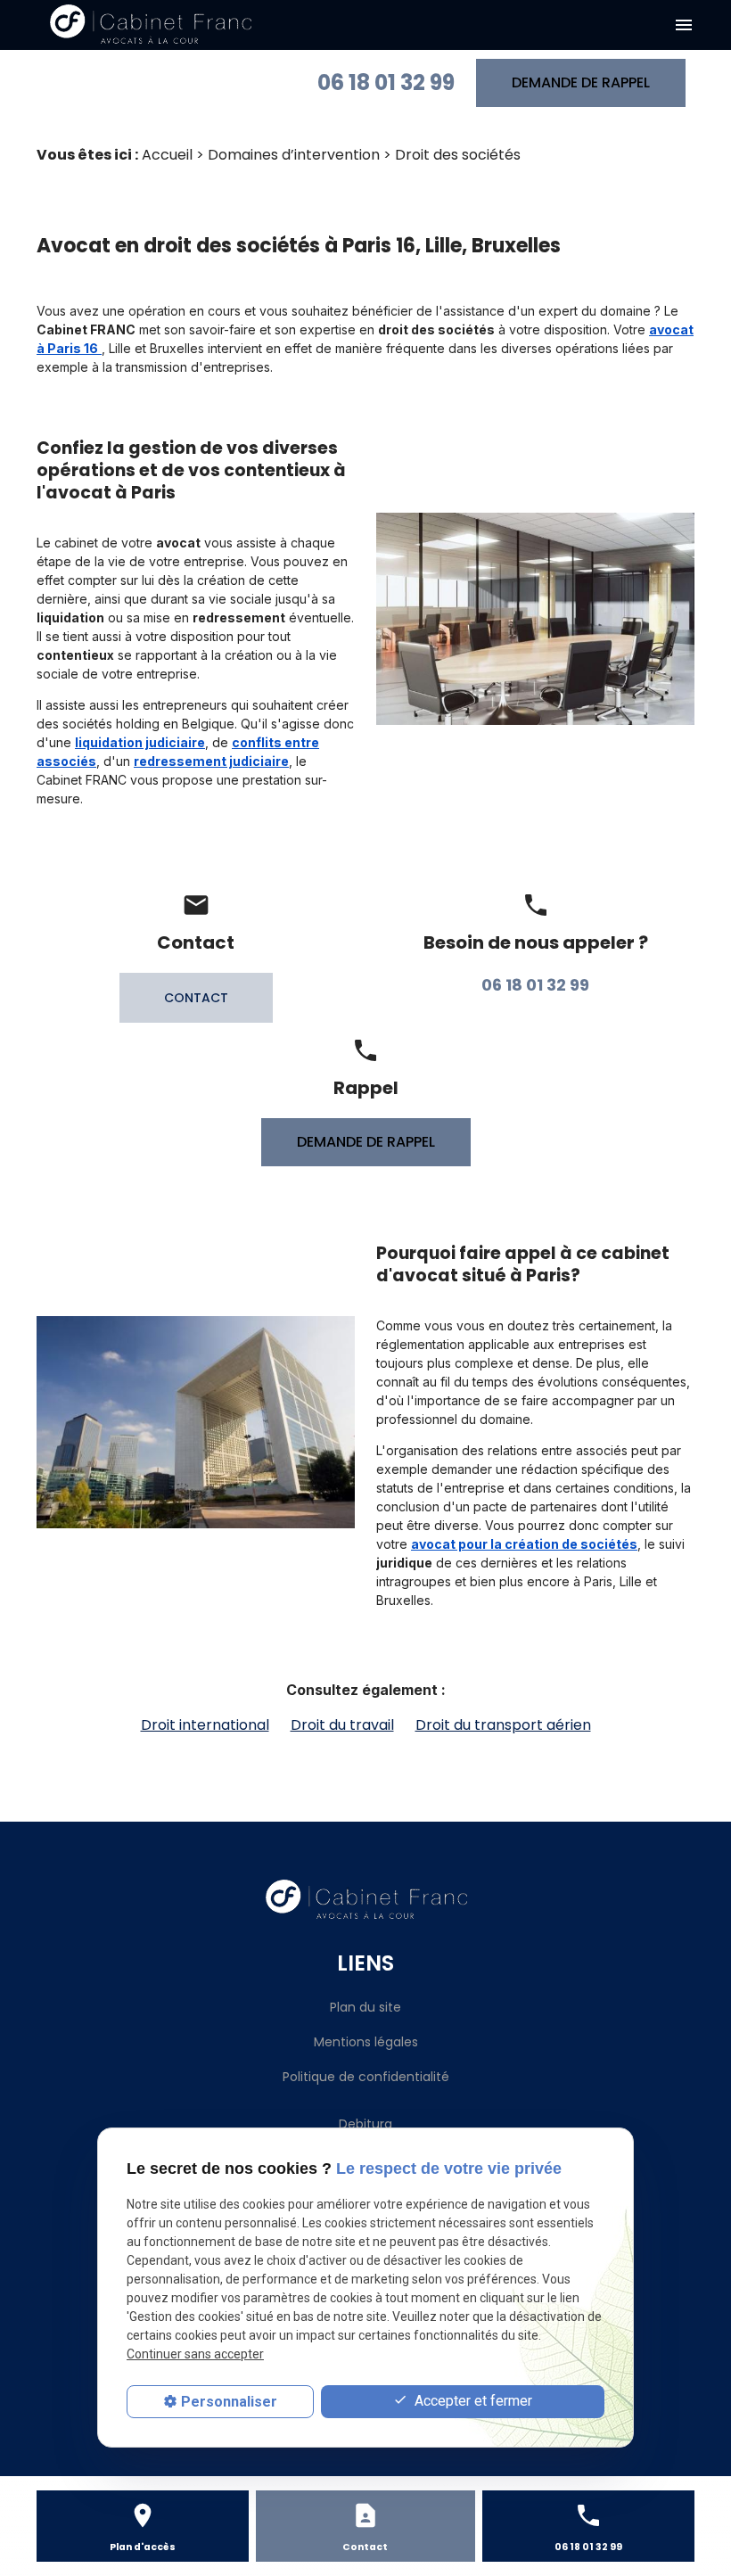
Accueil (167, 155)
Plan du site (365, 2007)
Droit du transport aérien (503, 1725)
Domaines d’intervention (294, 155)
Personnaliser (229, 2402)
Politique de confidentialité (366, 2077)
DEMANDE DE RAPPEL (581, 82)
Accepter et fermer (472, 2401)
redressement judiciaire (211, 761)
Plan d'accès (143, 2547)
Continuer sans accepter (195, 2354)
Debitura (365, 2124)
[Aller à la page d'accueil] (150, 25)
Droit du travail (342, 1725)
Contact (365, 2547)
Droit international (205, 1725)
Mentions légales (366, 2042)
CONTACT (196, 998)
